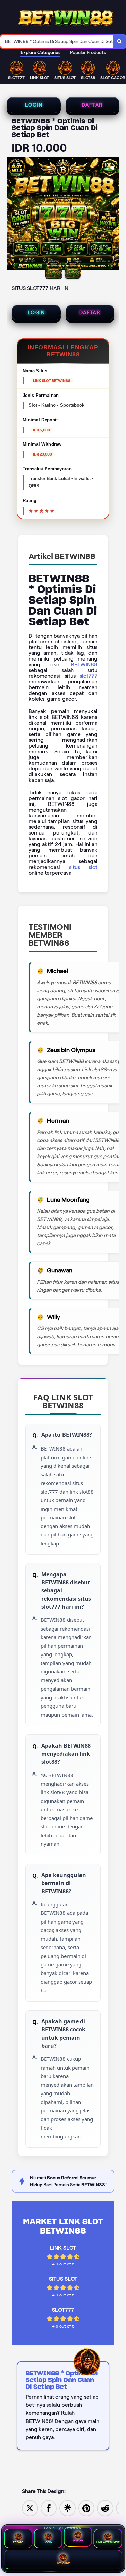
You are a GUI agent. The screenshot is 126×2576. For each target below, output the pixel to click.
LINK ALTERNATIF (108, 2542)
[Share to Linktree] (68, 2508)
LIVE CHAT (63, 2563)
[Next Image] (114, 215)
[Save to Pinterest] (86, 2508)
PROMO (18, 2542)
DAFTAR (92, 105)
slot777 (89, 676)
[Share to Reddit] (105, 2508)
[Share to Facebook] (49, 2508)
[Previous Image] (12, 215)
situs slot (83, 867)
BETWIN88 (84, 664)
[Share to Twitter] (30, 2508)
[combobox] (56, 41)
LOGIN (34, 105)
